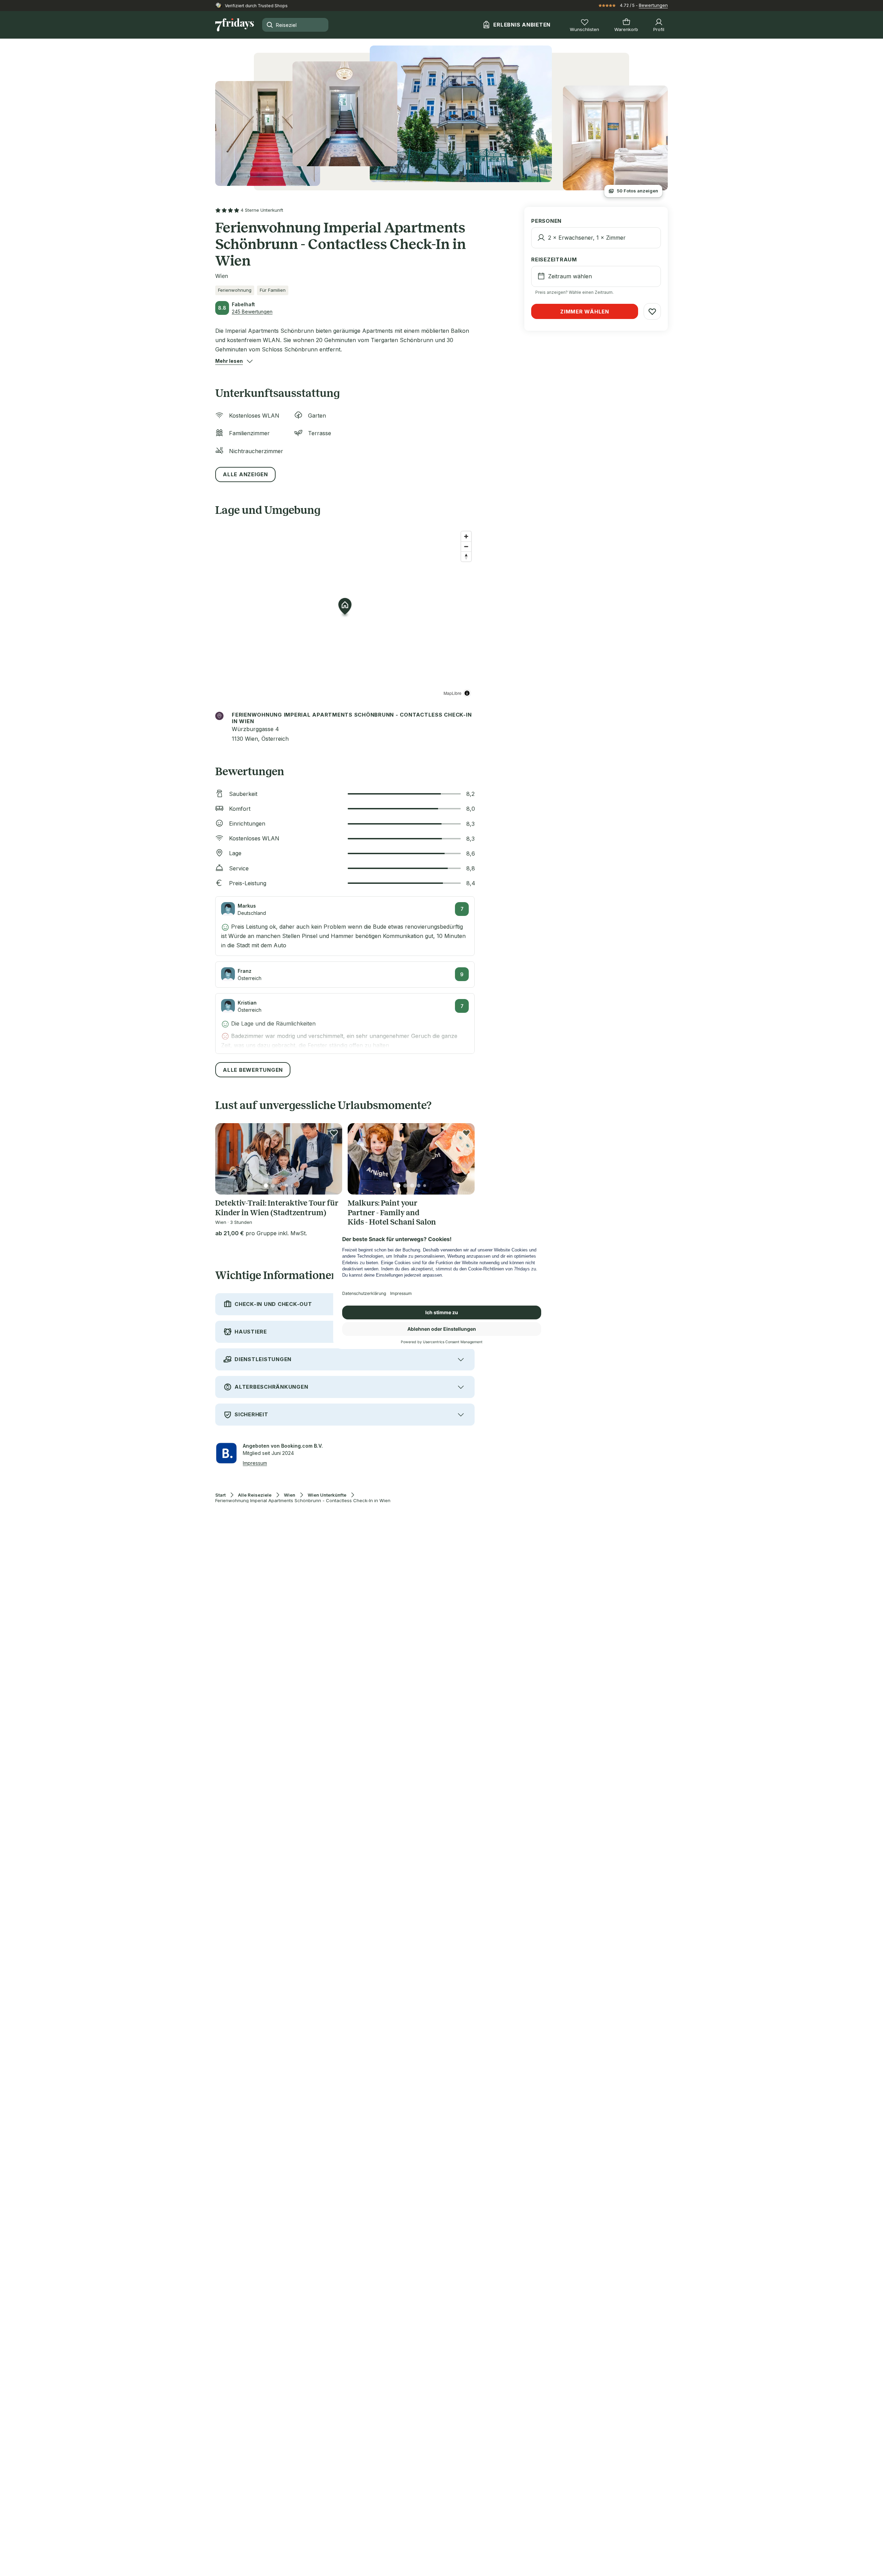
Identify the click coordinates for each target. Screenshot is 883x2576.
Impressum (255, 1463)
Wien (290, 1495)
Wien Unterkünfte (327, 1495)
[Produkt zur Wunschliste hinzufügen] (334, 1133)
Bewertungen (653, 5)
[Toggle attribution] (467, 693)
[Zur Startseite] (235, 25)
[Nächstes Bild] (331, 1159)
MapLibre (453, 693)
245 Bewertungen (252, 312)
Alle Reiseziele (255, 1495)
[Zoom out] (466, 546)
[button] (229, 361)
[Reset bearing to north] (466, 556)
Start (220, 1495)
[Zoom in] (466, 536)
